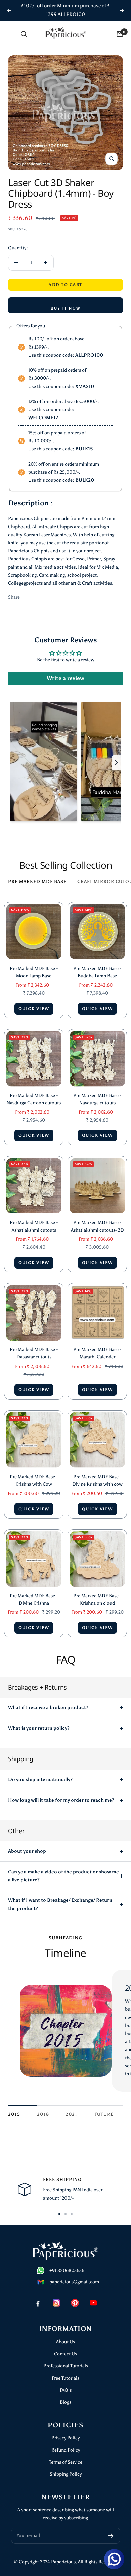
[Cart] (120, 34)
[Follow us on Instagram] (56, 2303)
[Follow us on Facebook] (38, 2303)
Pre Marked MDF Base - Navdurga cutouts (97, 1099)
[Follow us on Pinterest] (75, 2303)
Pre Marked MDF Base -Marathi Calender (97, 1353)
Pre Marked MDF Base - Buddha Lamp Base (97, 972)
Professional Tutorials (66, 2366)
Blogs (65, 2402)
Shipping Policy (66, 2474)
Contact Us (65, 2354)
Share (14, 597)
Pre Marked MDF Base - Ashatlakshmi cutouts (34, 1226)
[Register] (111, 2536)
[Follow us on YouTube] (93, 2303)
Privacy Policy (65, 2438)
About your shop (27, 1851)
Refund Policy (66, 2450)
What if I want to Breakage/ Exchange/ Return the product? (60, 1904)
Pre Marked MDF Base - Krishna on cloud (97, 1600)
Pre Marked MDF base (37, 882)
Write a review (65, 678)
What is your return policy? (39, 1728)
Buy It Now (65, 308)
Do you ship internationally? (40, 1780)
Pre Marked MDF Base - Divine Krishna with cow (97, 1480)
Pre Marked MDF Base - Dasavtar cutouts (34, 1353)
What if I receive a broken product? (48, 1708)
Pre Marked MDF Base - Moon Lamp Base (34, 972)
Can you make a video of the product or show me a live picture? (63, 1876)
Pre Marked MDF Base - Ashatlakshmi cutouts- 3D (97, 1226)
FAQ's (66, 2390)
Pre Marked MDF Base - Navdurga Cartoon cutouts (34, 1099)
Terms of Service (66, 2462)
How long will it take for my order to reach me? (61, 1800)
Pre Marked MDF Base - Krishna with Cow (34, 1480)
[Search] (24, 34)
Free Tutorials (65, 2378)
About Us (65, 2342)
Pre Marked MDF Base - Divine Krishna (34, 1600)
